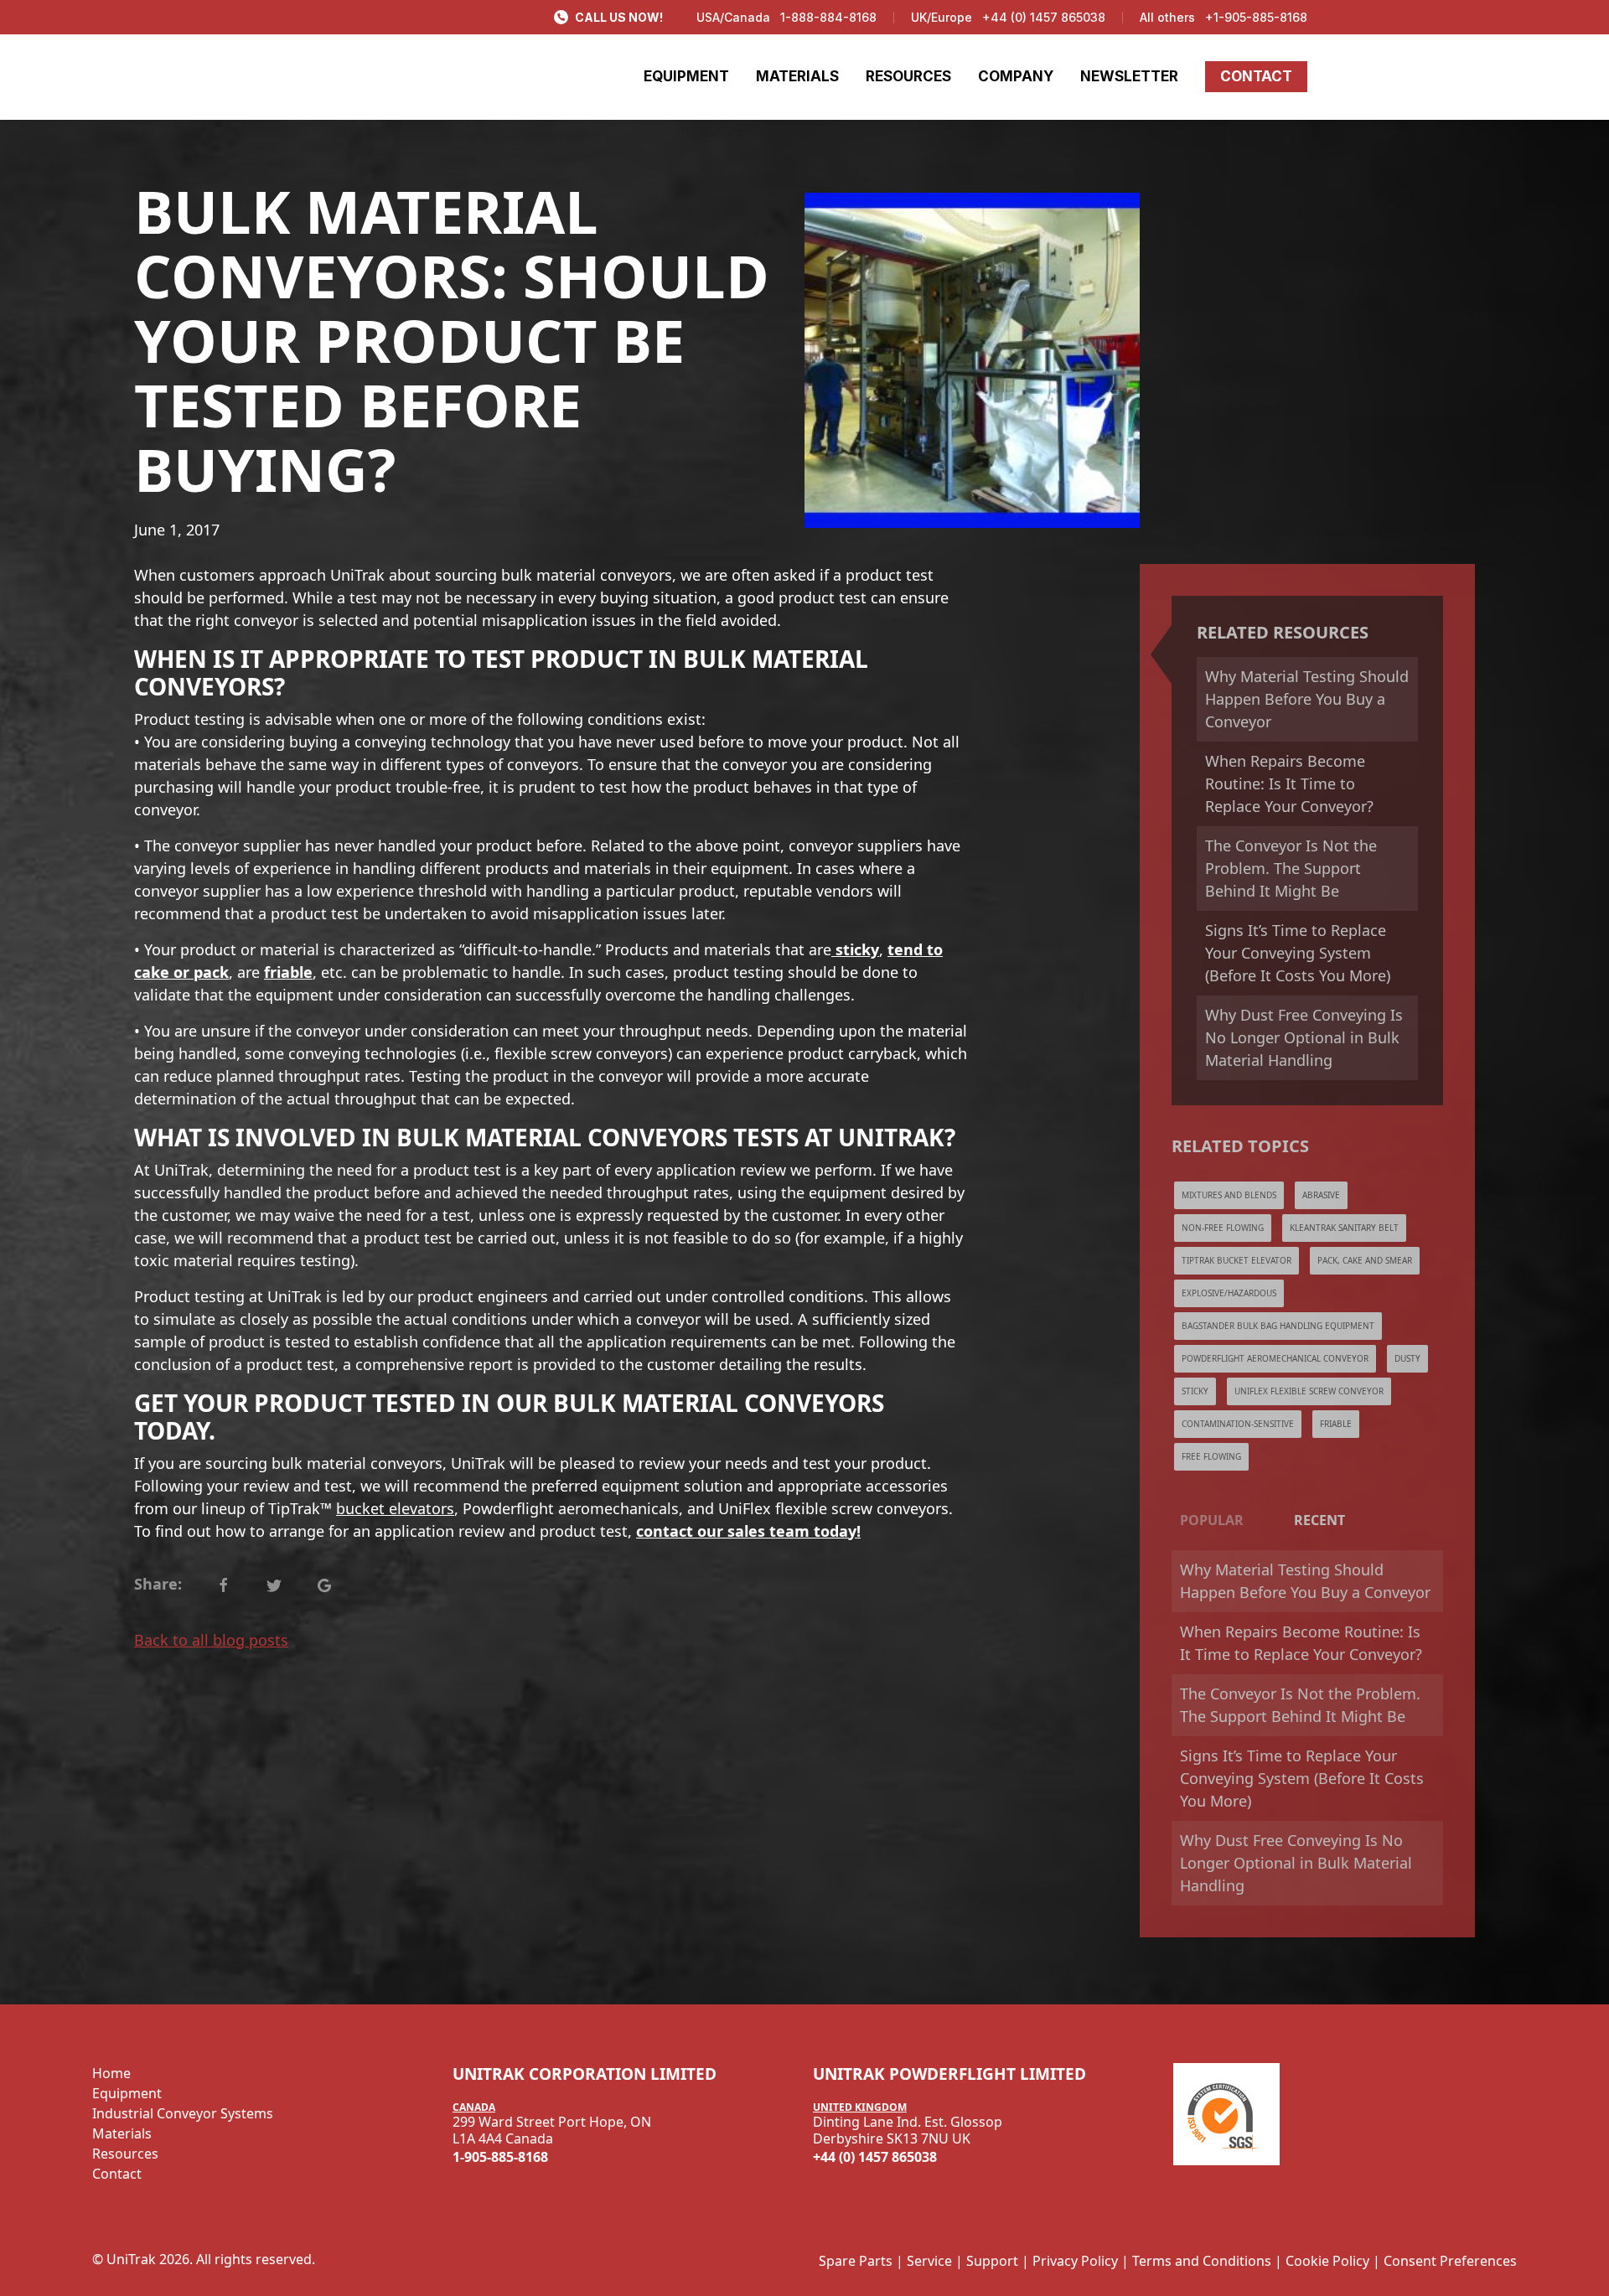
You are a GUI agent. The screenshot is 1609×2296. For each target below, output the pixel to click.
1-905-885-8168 (500, 2157)
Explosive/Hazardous (1229, 1293)
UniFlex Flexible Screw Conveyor (1309, 1391)
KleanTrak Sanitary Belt (1344, 1228)
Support (992, 2261)
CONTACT (1256, 76)
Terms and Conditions (1202, 2261)
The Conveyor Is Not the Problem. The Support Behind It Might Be (1291, 868)
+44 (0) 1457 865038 (1044, 17)
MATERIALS (797, 76)
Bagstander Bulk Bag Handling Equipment (1278, 1326)
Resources (125, 2154)
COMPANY (1016, 76)
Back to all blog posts (211, 1640)
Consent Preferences (1450, 2261)
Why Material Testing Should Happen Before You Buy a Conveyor (1307, 699)
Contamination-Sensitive (1238, 1424)
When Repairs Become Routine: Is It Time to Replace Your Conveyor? (1289, 783)
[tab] (1212, 1520)
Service (929, 2261)
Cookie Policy (1327, 2261)
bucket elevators (395, 1508)
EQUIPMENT (686, 76)
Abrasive (1321, 1195)
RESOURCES (908, 76)
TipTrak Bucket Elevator (1236, 1260)
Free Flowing (1211, 1456)
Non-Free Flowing (1223, 1228)
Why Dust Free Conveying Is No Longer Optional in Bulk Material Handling (1304, 1037)
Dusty (1407, 1358)
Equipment (127, 2093)
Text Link (223, 1584)
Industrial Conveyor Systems (183, 2113)
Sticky (1195, 1391)
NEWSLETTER (1129, 76)
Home (111, 2073)
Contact (117, 2174)
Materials (122, 2133)
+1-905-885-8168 (1256, 17)
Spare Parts (856, 2261)
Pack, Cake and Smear (1365, 1260)
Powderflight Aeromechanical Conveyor (1275, 1358)
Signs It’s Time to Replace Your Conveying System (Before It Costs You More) (1298, 953)
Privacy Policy (1075, 2261)
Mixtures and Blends (1229, 1195)
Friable (1336, 1424)
